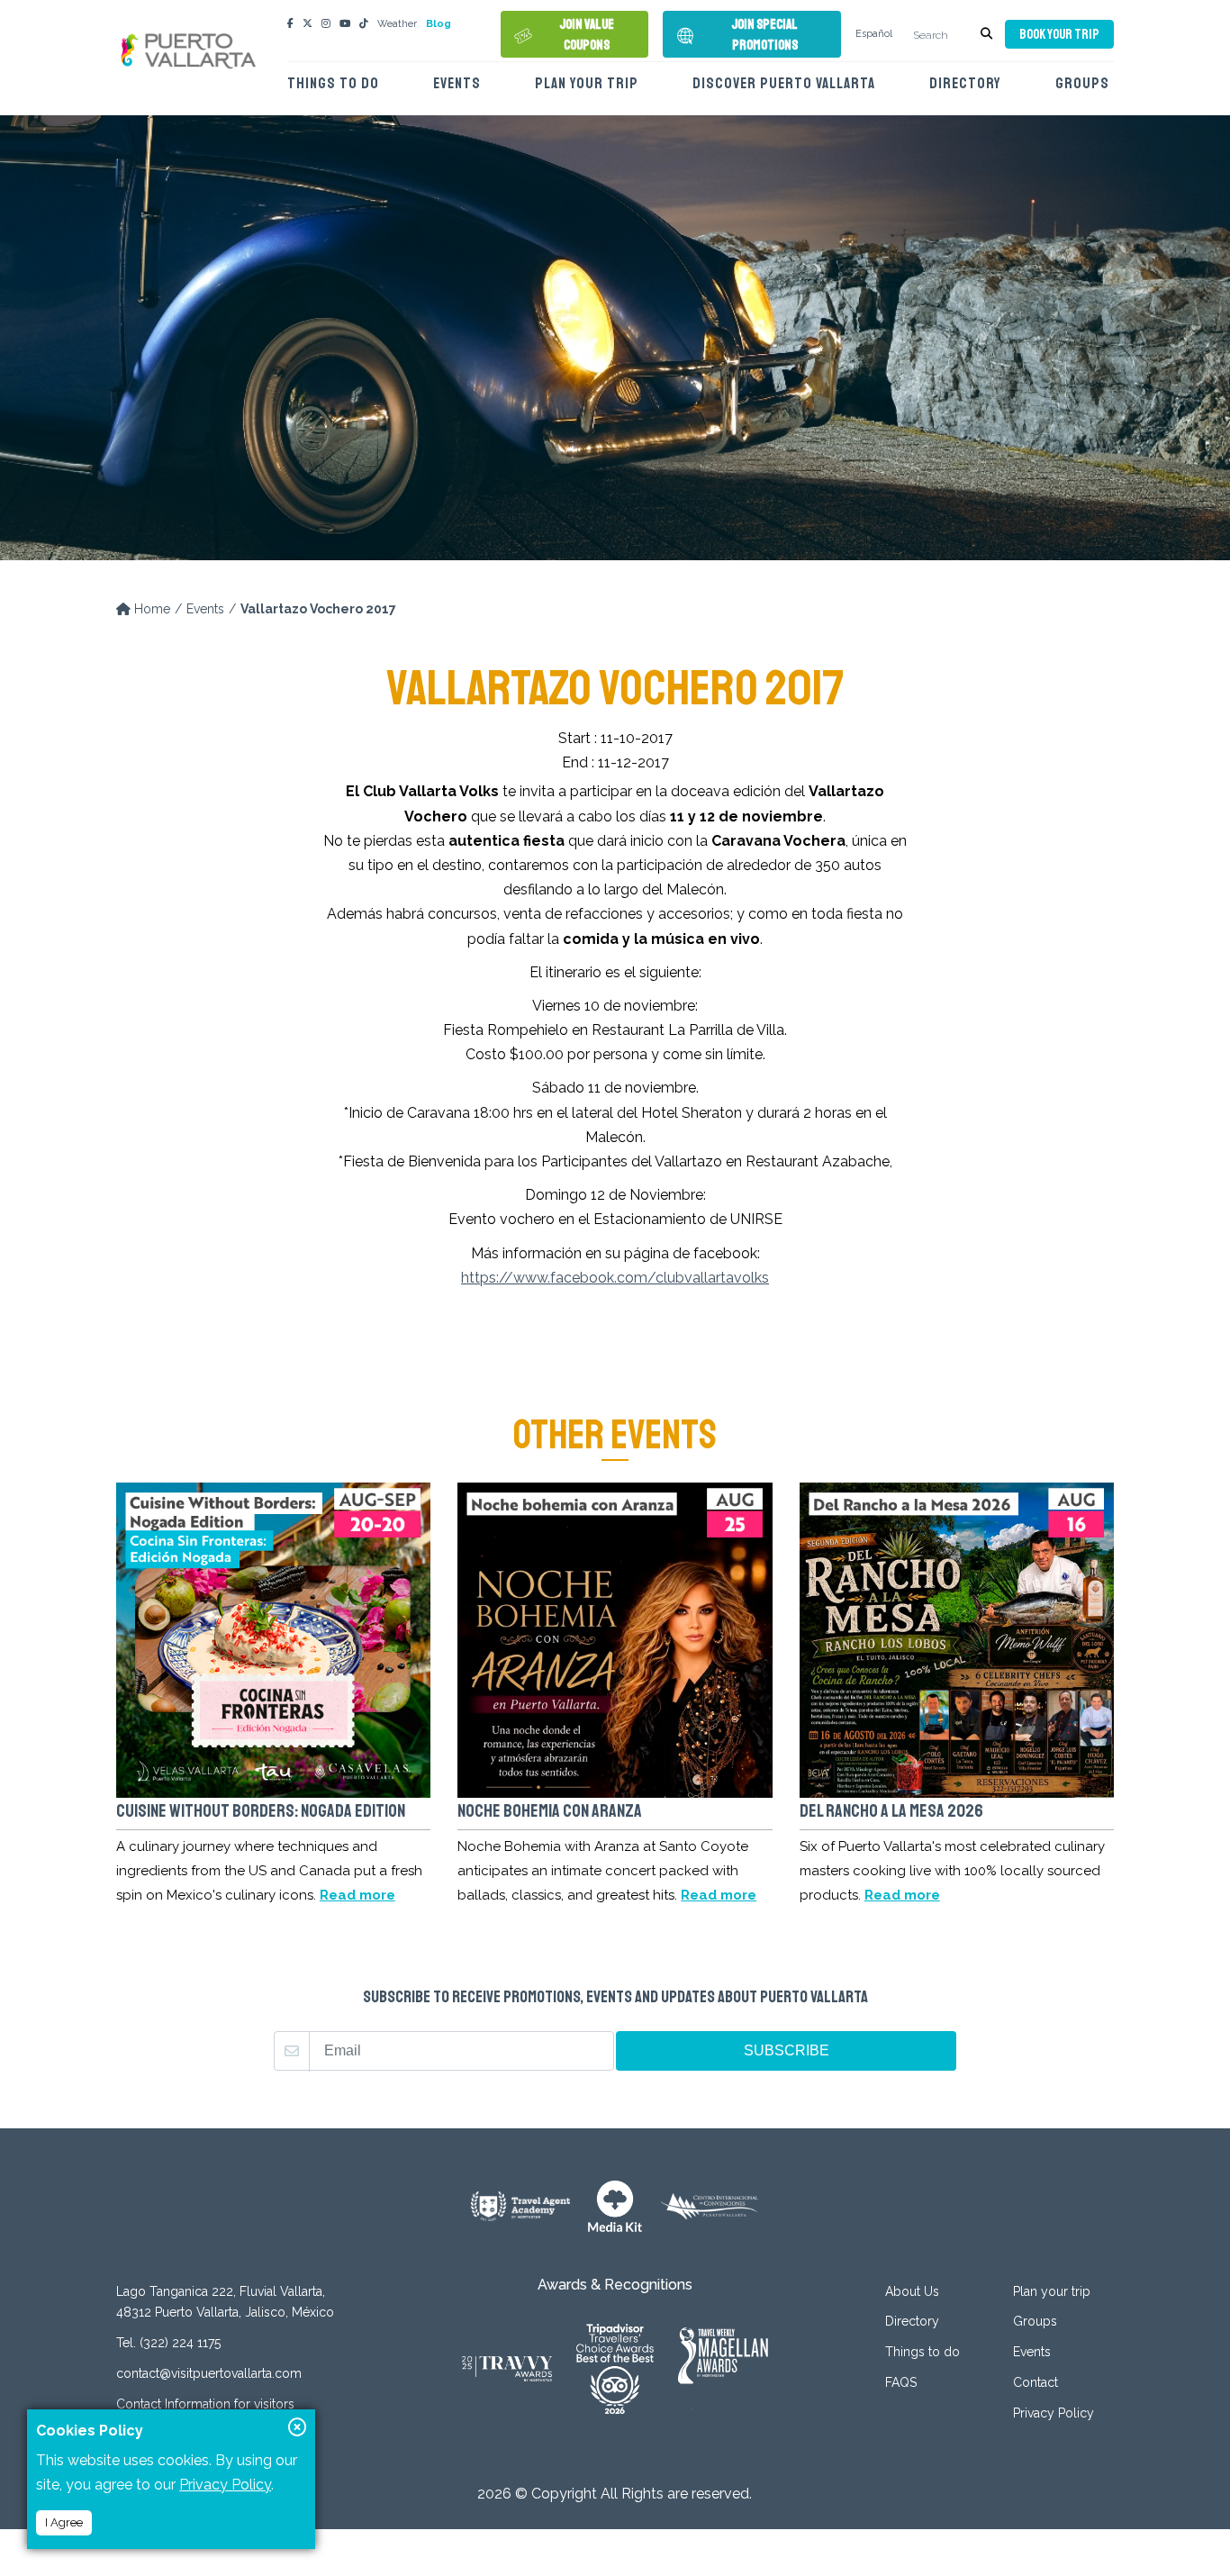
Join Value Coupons (587, 35)
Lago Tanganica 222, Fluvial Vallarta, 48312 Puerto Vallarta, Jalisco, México (225, 2302)
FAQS (901, 2382)
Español (874, 34)
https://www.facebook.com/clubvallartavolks (615, 1278)
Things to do (333, 83)
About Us (912, 2291)
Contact (1036, 2382)
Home (150, 609)
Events (457, 83)
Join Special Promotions (764, 35)
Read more (357, 1895)
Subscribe (787, 2050)
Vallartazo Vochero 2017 (318, 609)
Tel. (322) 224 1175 (168, 2343)
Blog (439, 24)
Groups (1082, 83)
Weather (397, 24)
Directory (965, 83)
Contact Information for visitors (205, 2404)
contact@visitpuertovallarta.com (209, 2373)
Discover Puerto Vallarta (784, 83)
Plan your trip (587, 83)
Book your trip (1059, 35)
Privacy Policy (1054, 2413)
